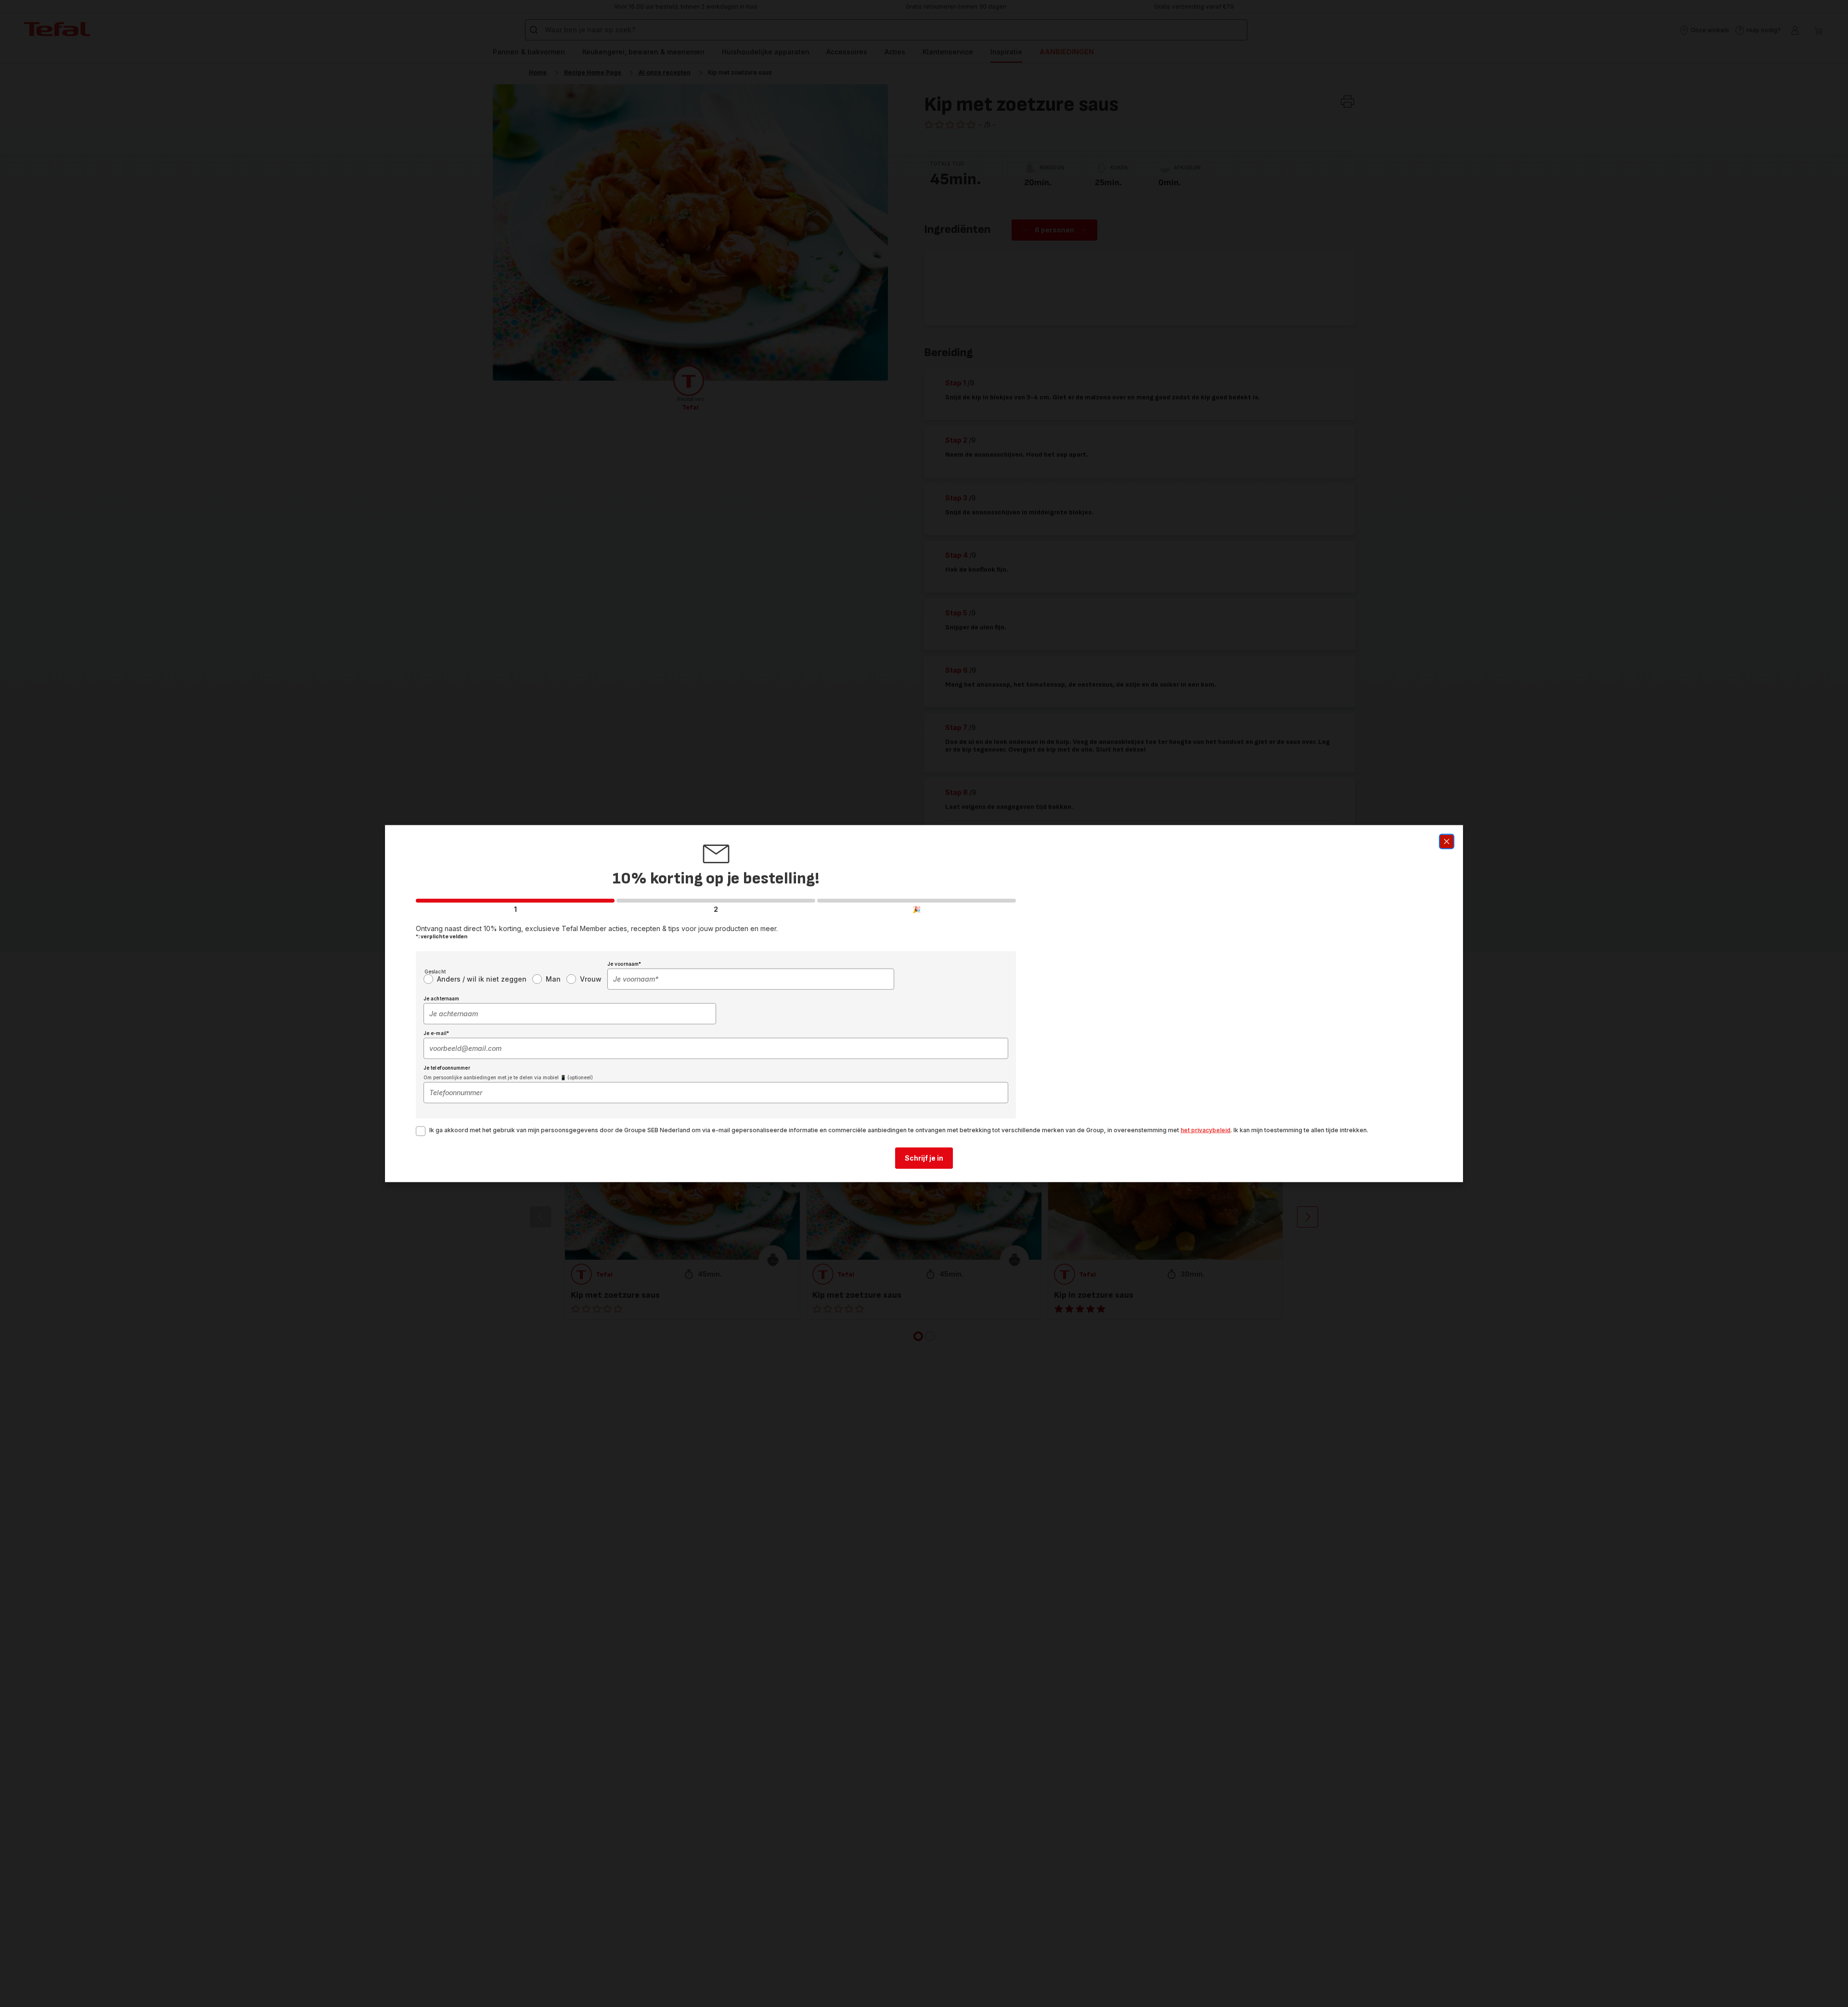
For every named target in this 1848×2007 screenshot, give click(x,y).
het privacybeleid (1206, 1130)
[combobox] (751, 979)
